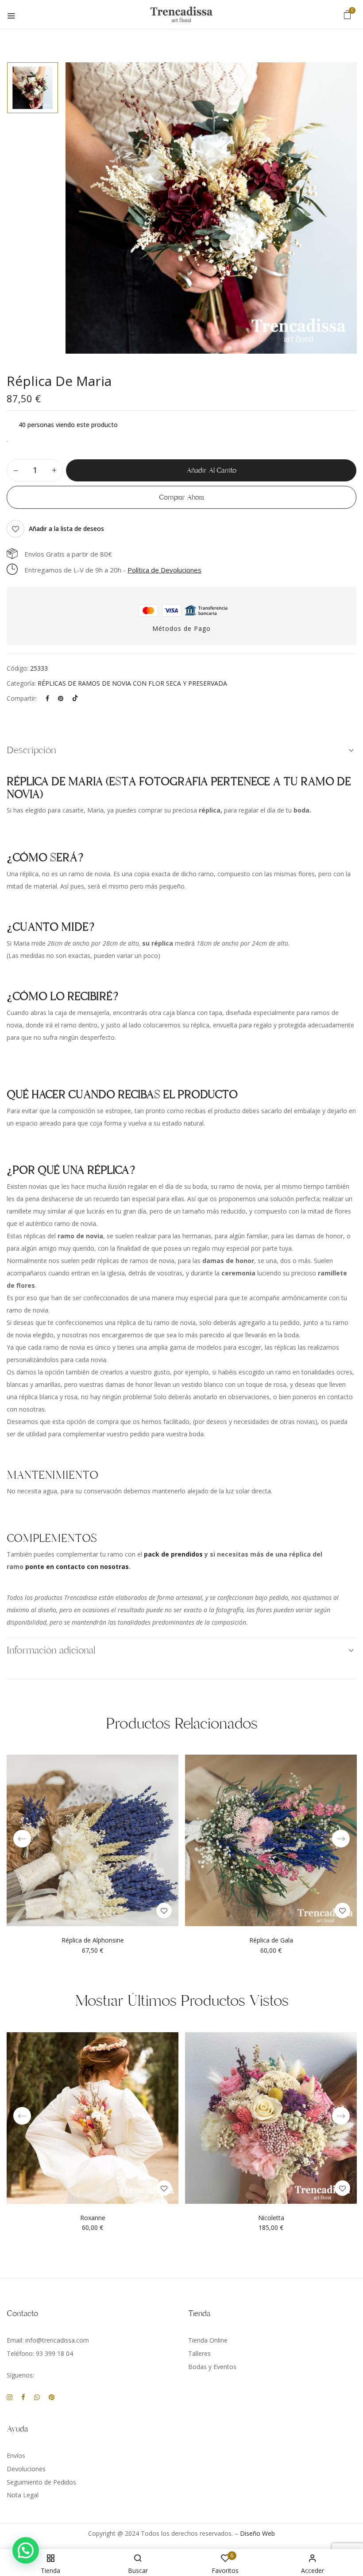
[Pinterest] (61, 698)
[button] (348, 14)
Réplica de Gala (271, 1941)
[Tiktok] (75, 698)
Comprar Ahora (181, 497)
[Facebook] (47, 698)
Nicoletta (271, 2218)
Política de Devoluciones (164, 570)
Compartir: (22, 698)
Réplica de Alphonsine (93, 1941)
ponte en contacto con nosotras (77, 1567)
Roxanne (93, 2218)
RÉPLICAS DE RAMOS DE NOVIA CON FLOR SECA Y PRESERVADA (132, 683)
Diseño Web (257, 2533)
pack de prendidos (173, 1554)
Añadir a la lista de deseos (66, 529)
